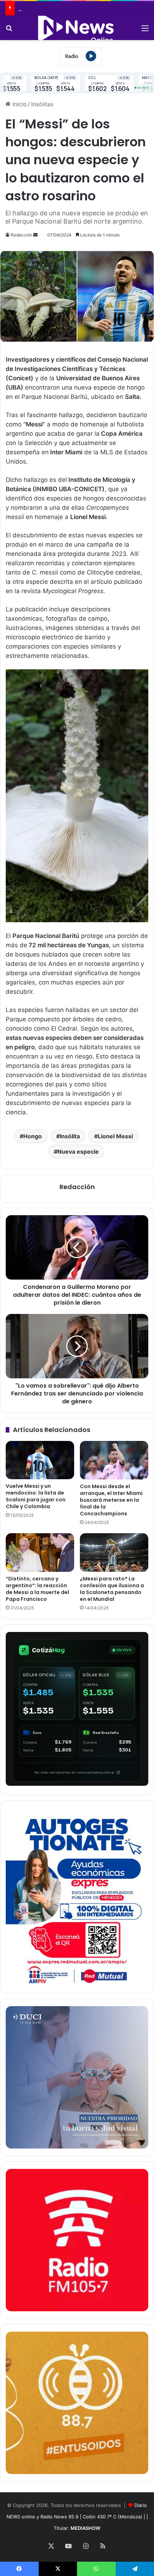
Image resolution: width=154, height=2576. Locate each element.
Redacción (21, 235)
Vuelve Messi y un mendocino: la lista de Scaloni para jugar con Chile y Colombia (36, 1496)
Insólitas (42, 104)
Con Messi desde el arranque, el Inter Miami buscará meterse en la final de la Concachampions (111, 1500)
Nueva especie (78, 1152)
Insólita (70, 1136)
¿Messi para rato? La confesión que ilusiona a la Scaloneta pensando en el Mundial (112, 1589)
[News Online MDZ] (77, 28)
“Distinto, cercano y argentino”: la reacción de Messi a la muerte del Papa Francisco (37, 1589)
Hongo (33, 1136)
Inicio (19, 104)
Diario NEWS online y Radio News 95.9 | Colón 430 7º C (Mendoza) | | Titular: (77, 2517)
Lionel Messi (115, 1136)
